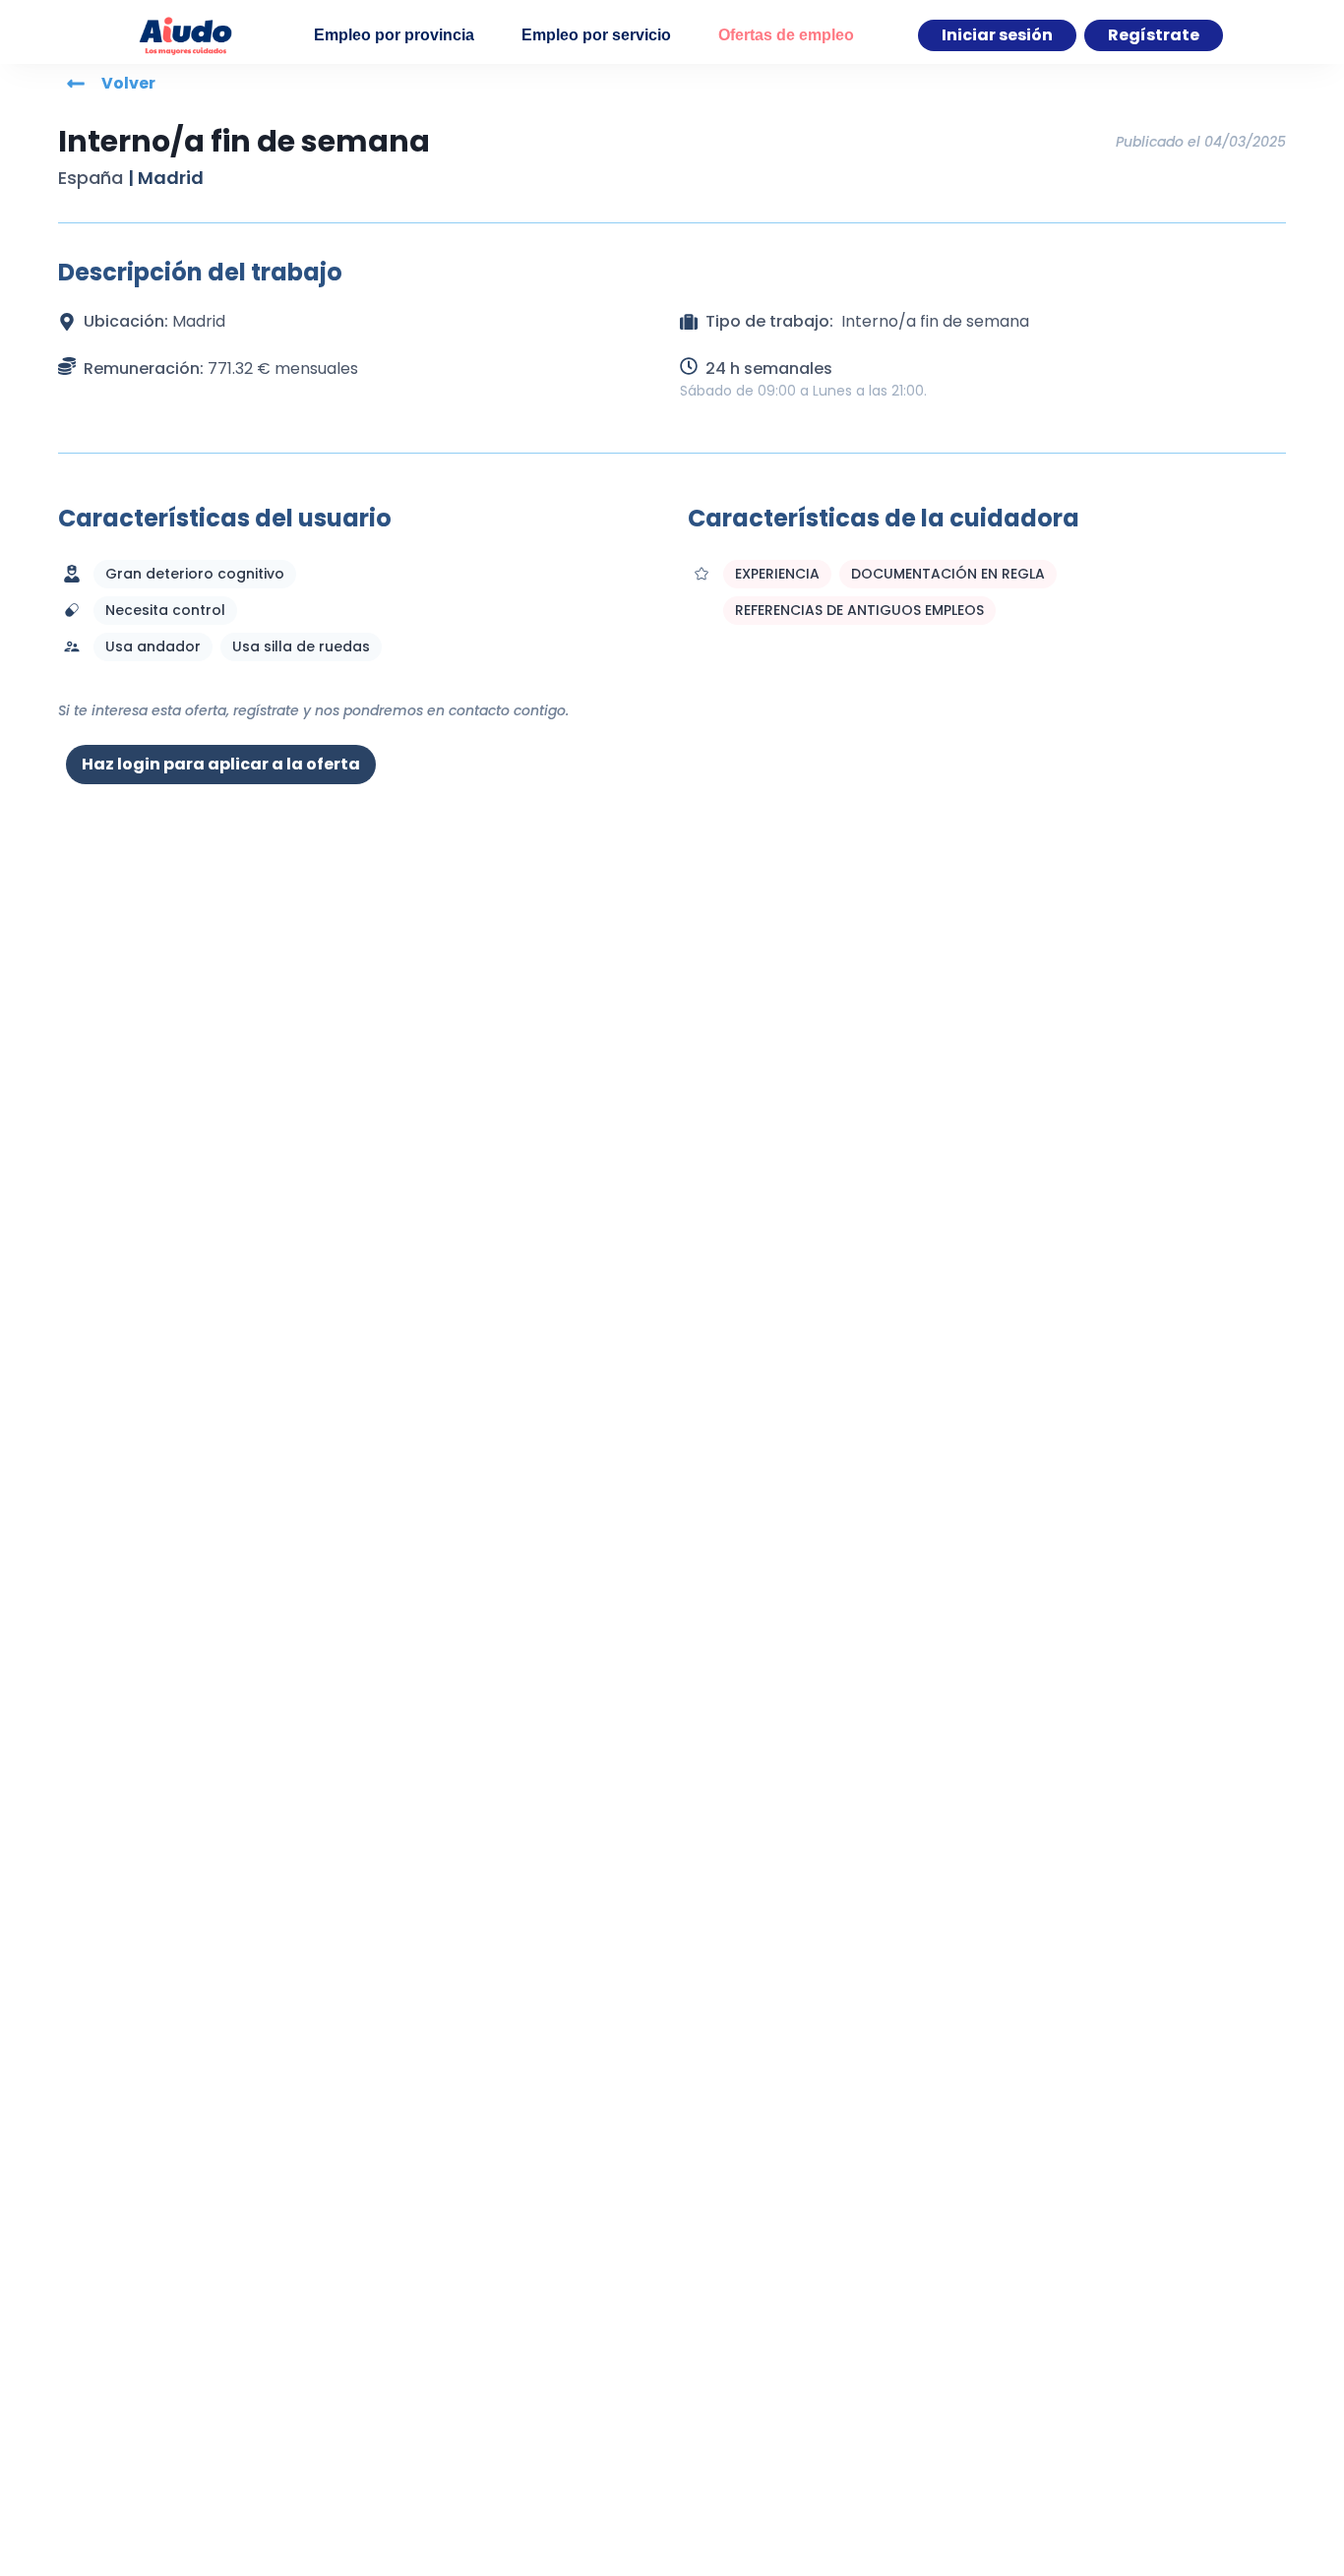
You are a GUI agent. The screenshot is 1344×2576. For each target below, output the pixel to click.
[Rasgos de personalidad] (702, 574)
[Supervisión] (72, 646)
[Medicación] (72, 610)
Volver (128, 83)
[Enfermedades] (72, 574)
